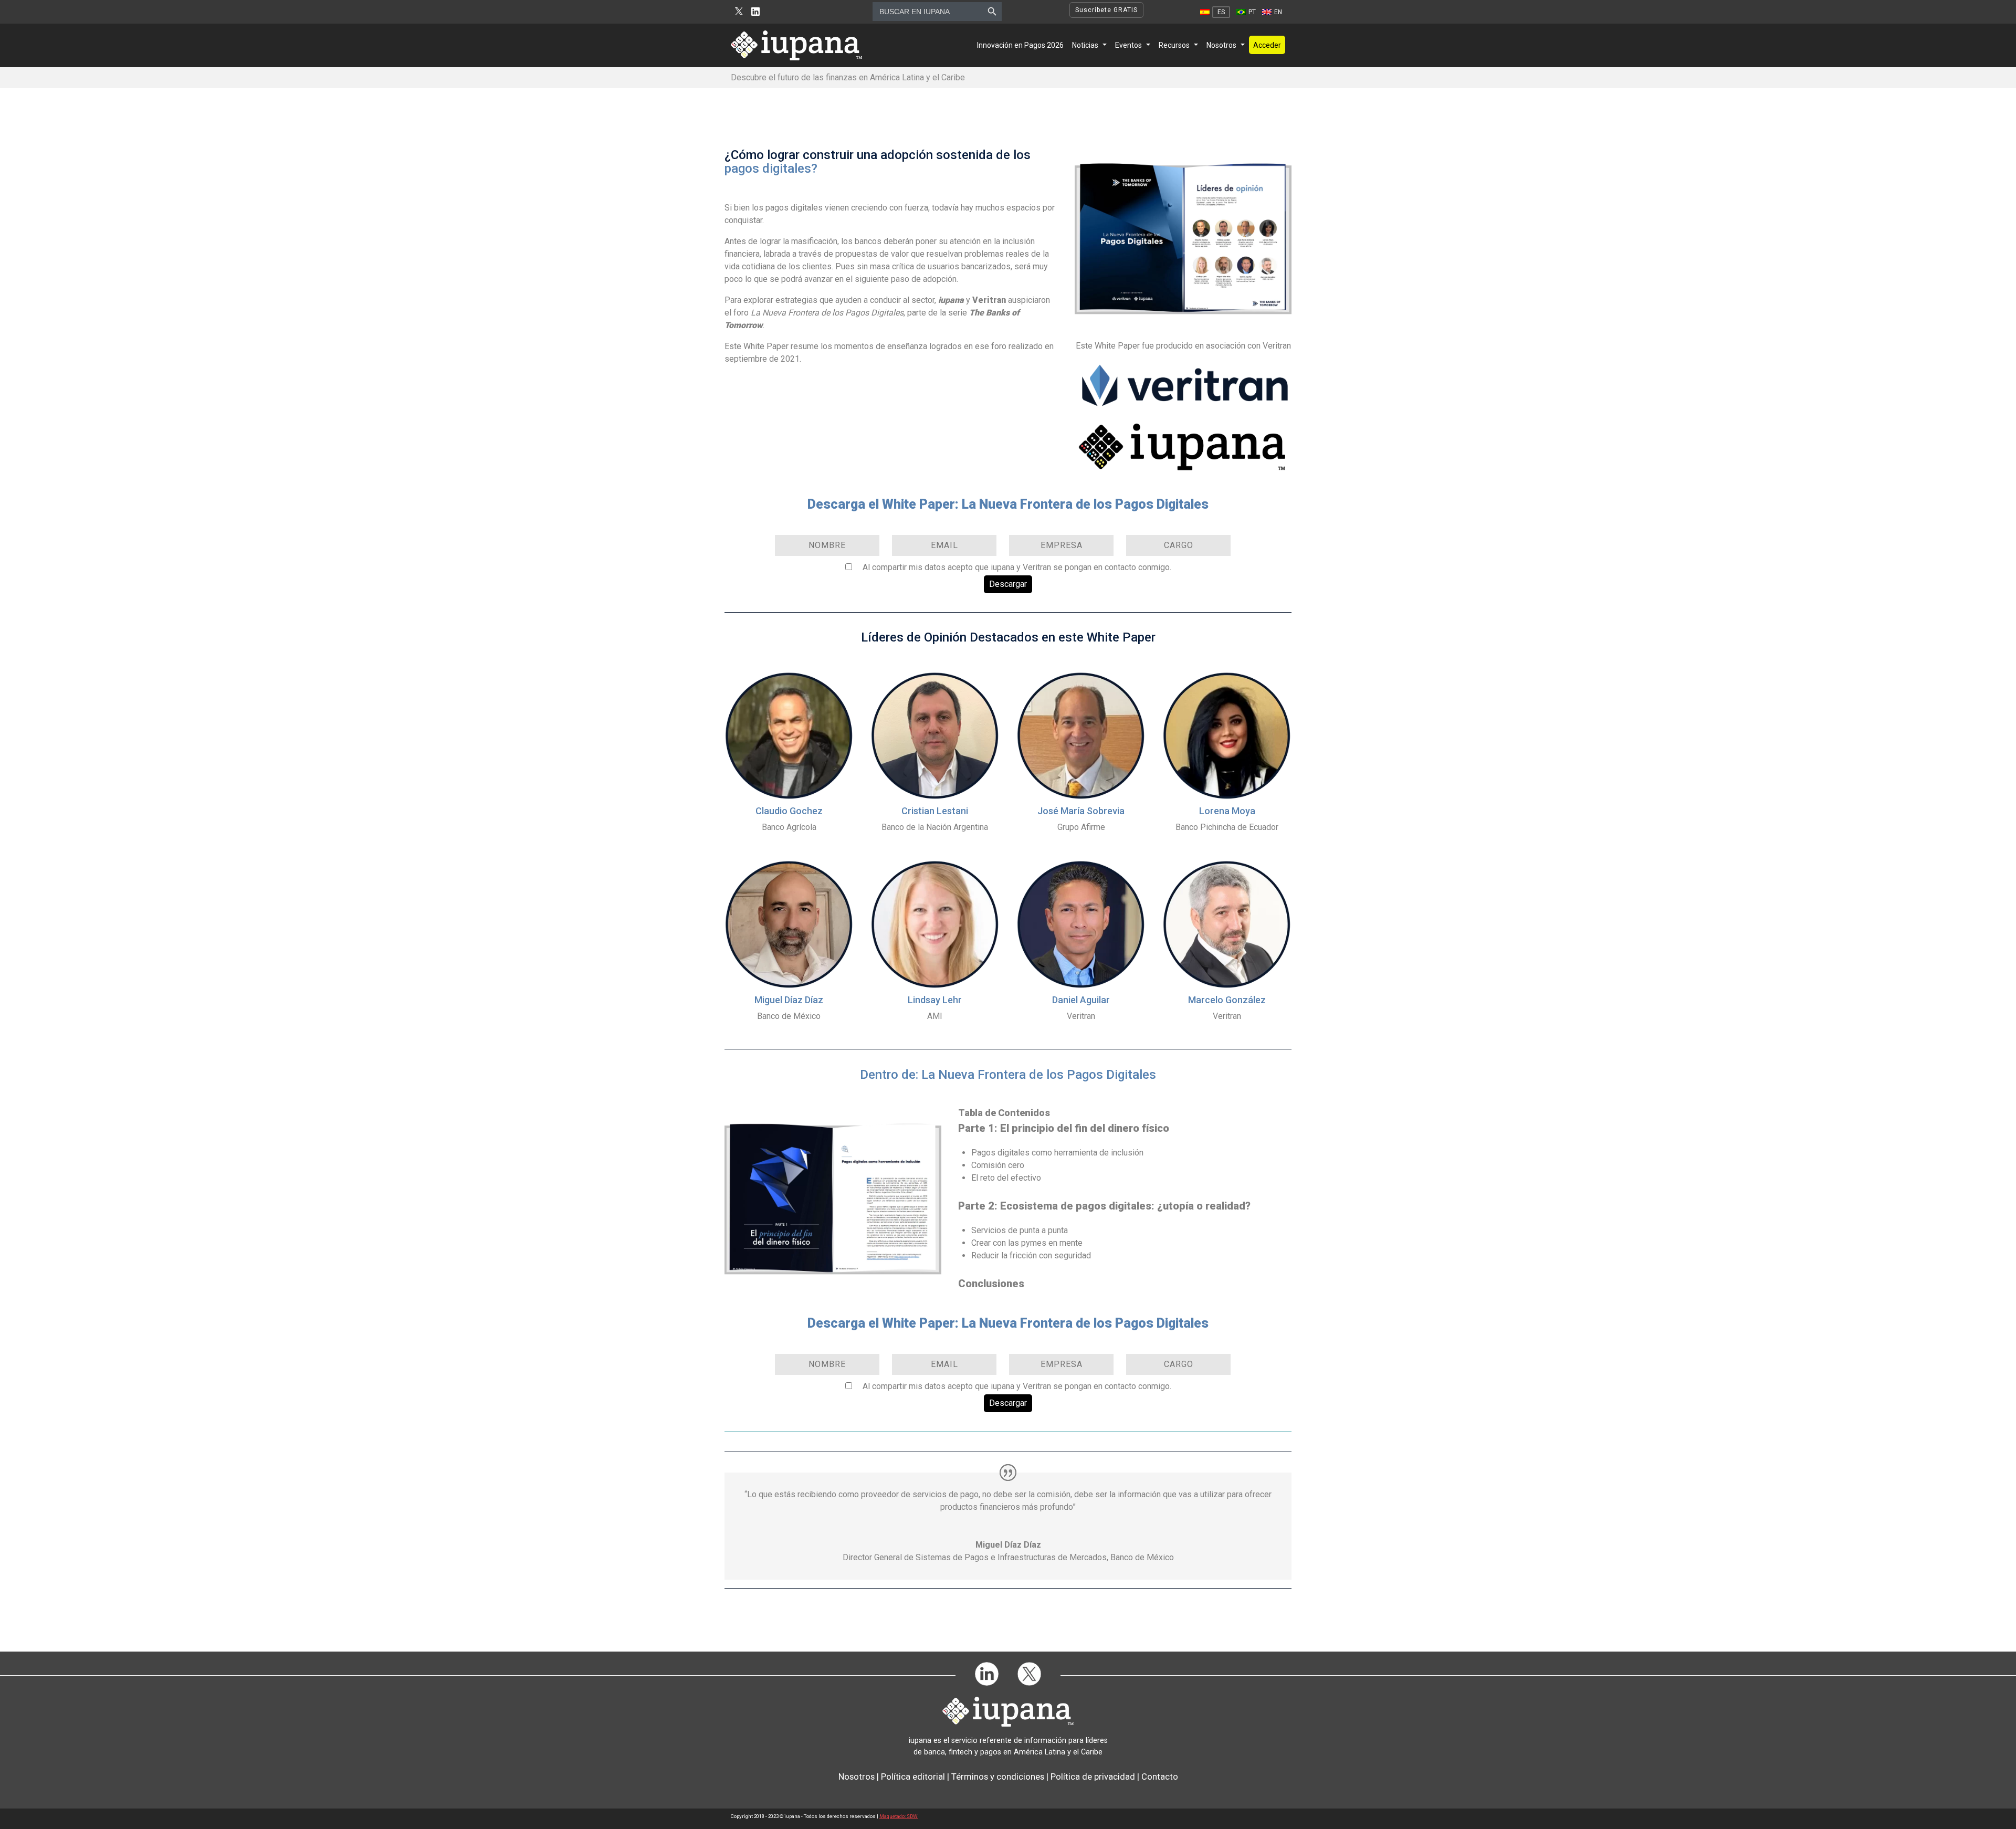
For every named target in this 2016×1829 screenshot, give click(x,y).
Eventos (1128, 45)
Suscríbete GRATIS (1106, 10)
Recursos (1174, 45)
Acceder (1267, 45)
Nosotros (1221, 45)
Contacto (1160, 1777)
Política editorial (913, 1777)
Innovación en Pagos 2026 (1020, 45)
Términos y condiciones (998, 1777)
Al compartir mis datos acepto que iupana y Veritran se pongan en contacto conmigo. (1017, 567)
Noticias (1085, 45)
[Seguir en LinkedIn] (755, 12)
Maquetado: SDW (899, 1816)
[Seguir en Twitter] (739, 12)
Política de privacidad (1093, 1777)
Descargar (1008, 584)
